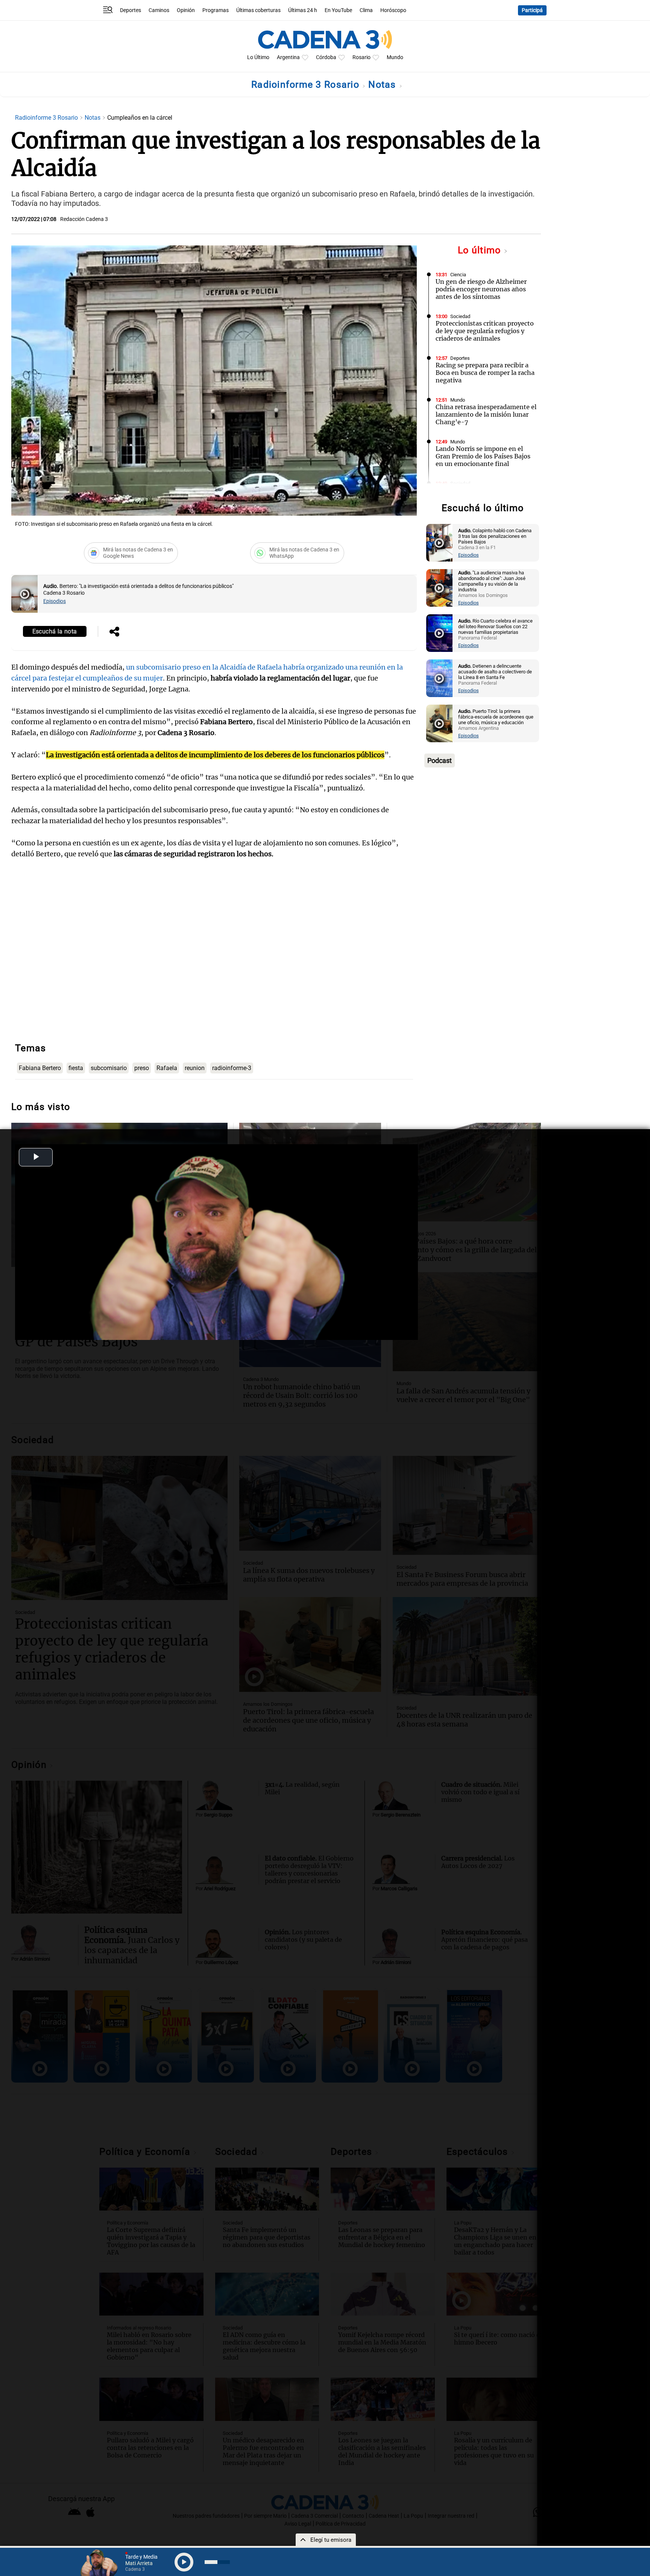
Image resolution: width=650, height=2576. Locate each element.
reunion (195, 1068)
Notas (383, 84)
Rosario (361, 57)
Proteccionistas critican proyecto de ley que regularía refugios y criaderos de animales (485, 331)
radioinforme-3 (232, 1068)
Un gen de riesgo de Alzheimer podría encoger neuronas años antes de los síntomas (481, 289)
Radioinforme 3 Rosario (307, 84)
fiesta (76, 1068)
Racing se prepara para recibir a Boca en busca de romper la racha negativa (485, 373)
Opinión (186, 10)
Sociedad (460, 316)
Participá (532, 10)
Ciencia (458, 275)
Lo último (481, 250)
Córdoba (326, 57)
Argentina (288, 57)
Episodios (55, 601)
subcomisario (109, 1068)
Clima (366, 10)
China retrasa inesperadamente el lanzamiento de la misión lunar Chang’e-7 (486, 414)
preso (142, 1068)
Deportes (131, 10)
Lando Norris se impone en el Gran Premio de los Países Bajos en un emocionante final (483, 456)
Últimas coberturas (258, 10)
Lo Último (258, 57)
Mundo (395, 57)
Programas (216, 10)
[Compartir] (114, 632)
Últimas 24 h (303, 10)
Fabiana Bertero (40, 1068)
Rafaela (167, 1068)
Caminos (159, 10)
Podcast (440, 760)
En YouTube (338, 10)
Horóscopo (393, 10)
